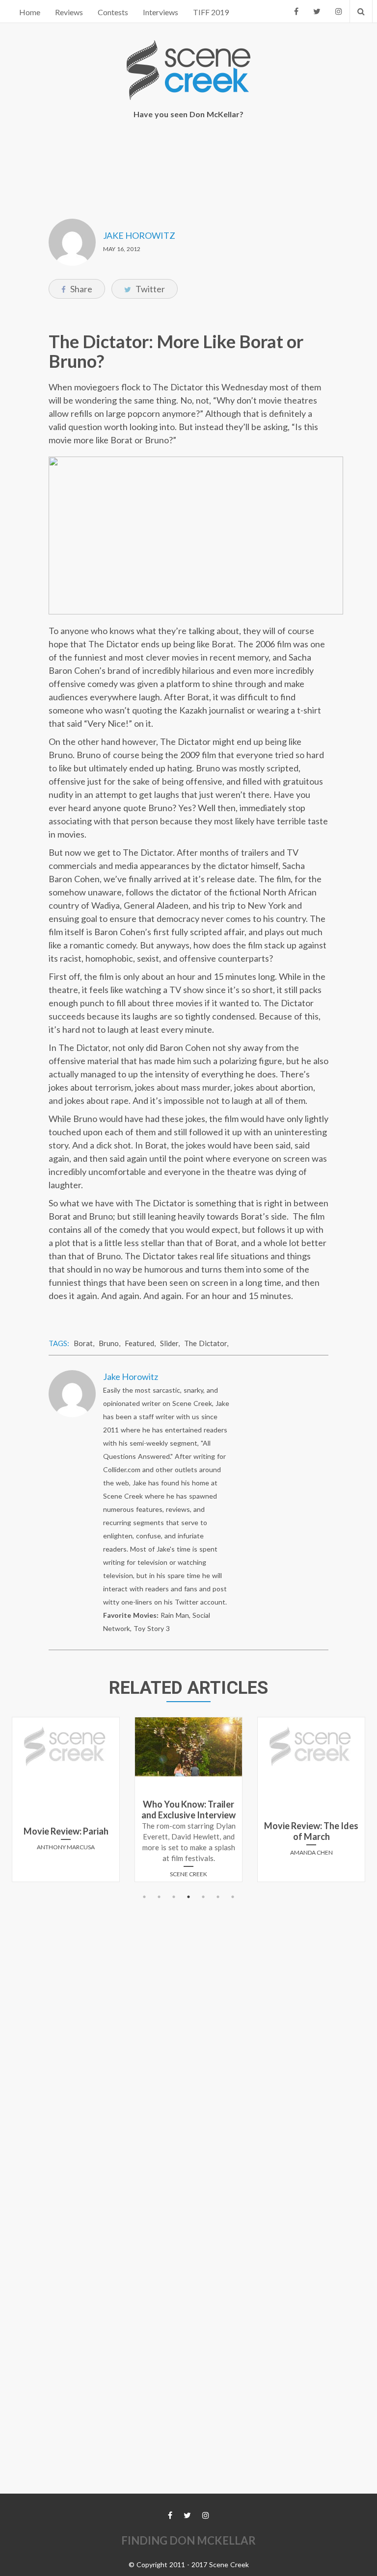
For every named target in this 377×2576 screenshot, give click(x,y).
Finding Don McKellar (188, 2540)
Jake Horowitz (139, 235)
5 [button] (203, 1897)
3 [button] (174, 1897)
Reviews (69, 12)
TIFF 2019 (211, 12)
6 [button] (218, 1897)
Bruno (109, 1343)
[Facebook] (296, 11)
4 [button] (188, 1897)
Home (30, 12)
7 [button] (233, 1897)
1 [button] (144, 1897)
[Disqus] (188, 2027)
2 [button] (159, 1897)
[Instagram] (339, 11)
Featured (139, 1343)
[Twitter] (317, 11)
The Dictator (205, 1343)
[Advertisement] (190, 162)
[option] (66, 1803)
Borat (83, 1343)
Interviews (161, 12)
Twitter (149, 289)
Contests (113, 12)
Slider (169, 1343)
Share (81, 289)
